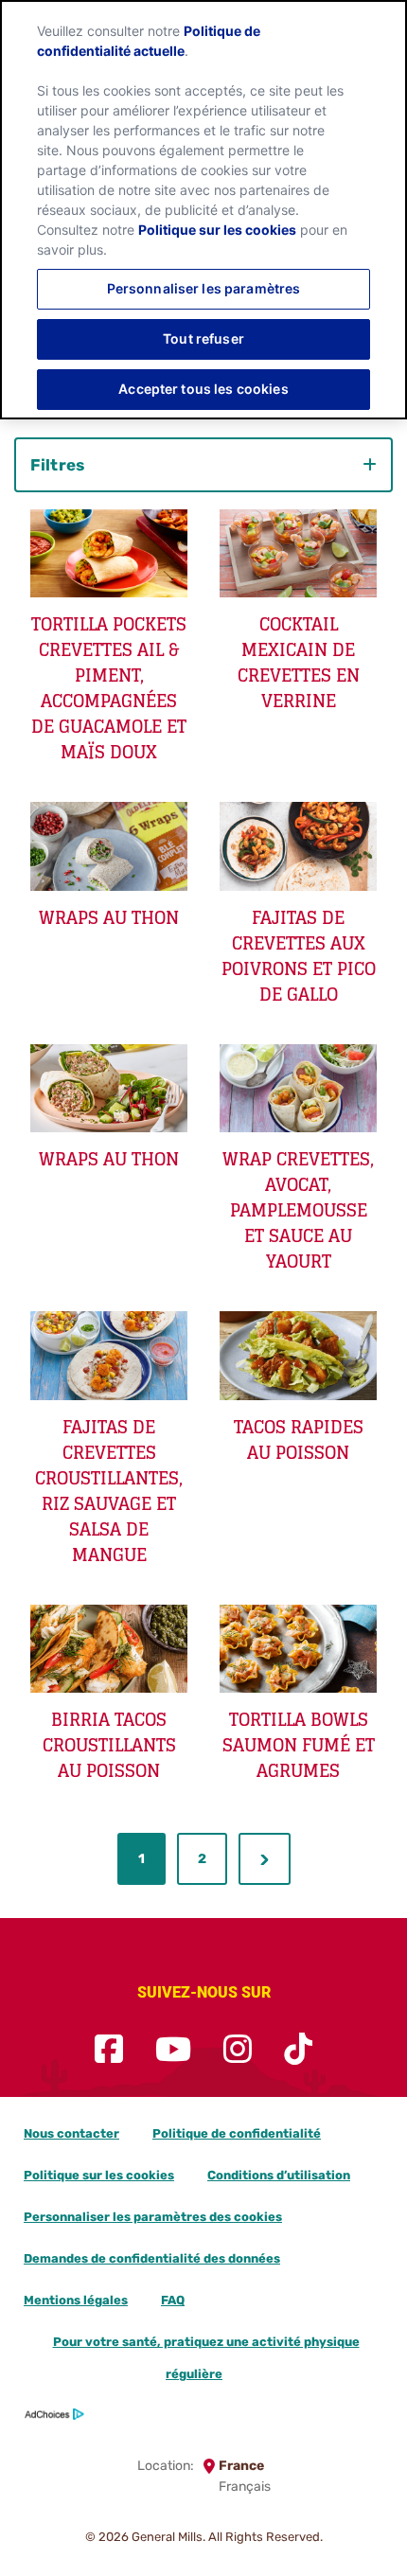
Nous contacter (71, 2133)
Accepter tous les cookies (203, 389)
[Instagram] (238, 2050)
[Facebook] (109, 2050)
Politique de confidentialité (237, 2133)
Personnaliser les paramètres (204, 288)
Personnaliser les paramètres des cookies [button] (153, 2217)
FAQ (173, 2300)
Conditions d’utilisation (279, 2175)
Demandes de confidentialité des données (152, 2258)
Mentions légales (76, 2300)
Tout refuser (203, 338)
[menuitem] (142, 1859)
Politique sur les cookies (99, 2175)
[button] (265, 1859)
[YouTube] (173, 2050)
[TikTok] (298, 2050)
